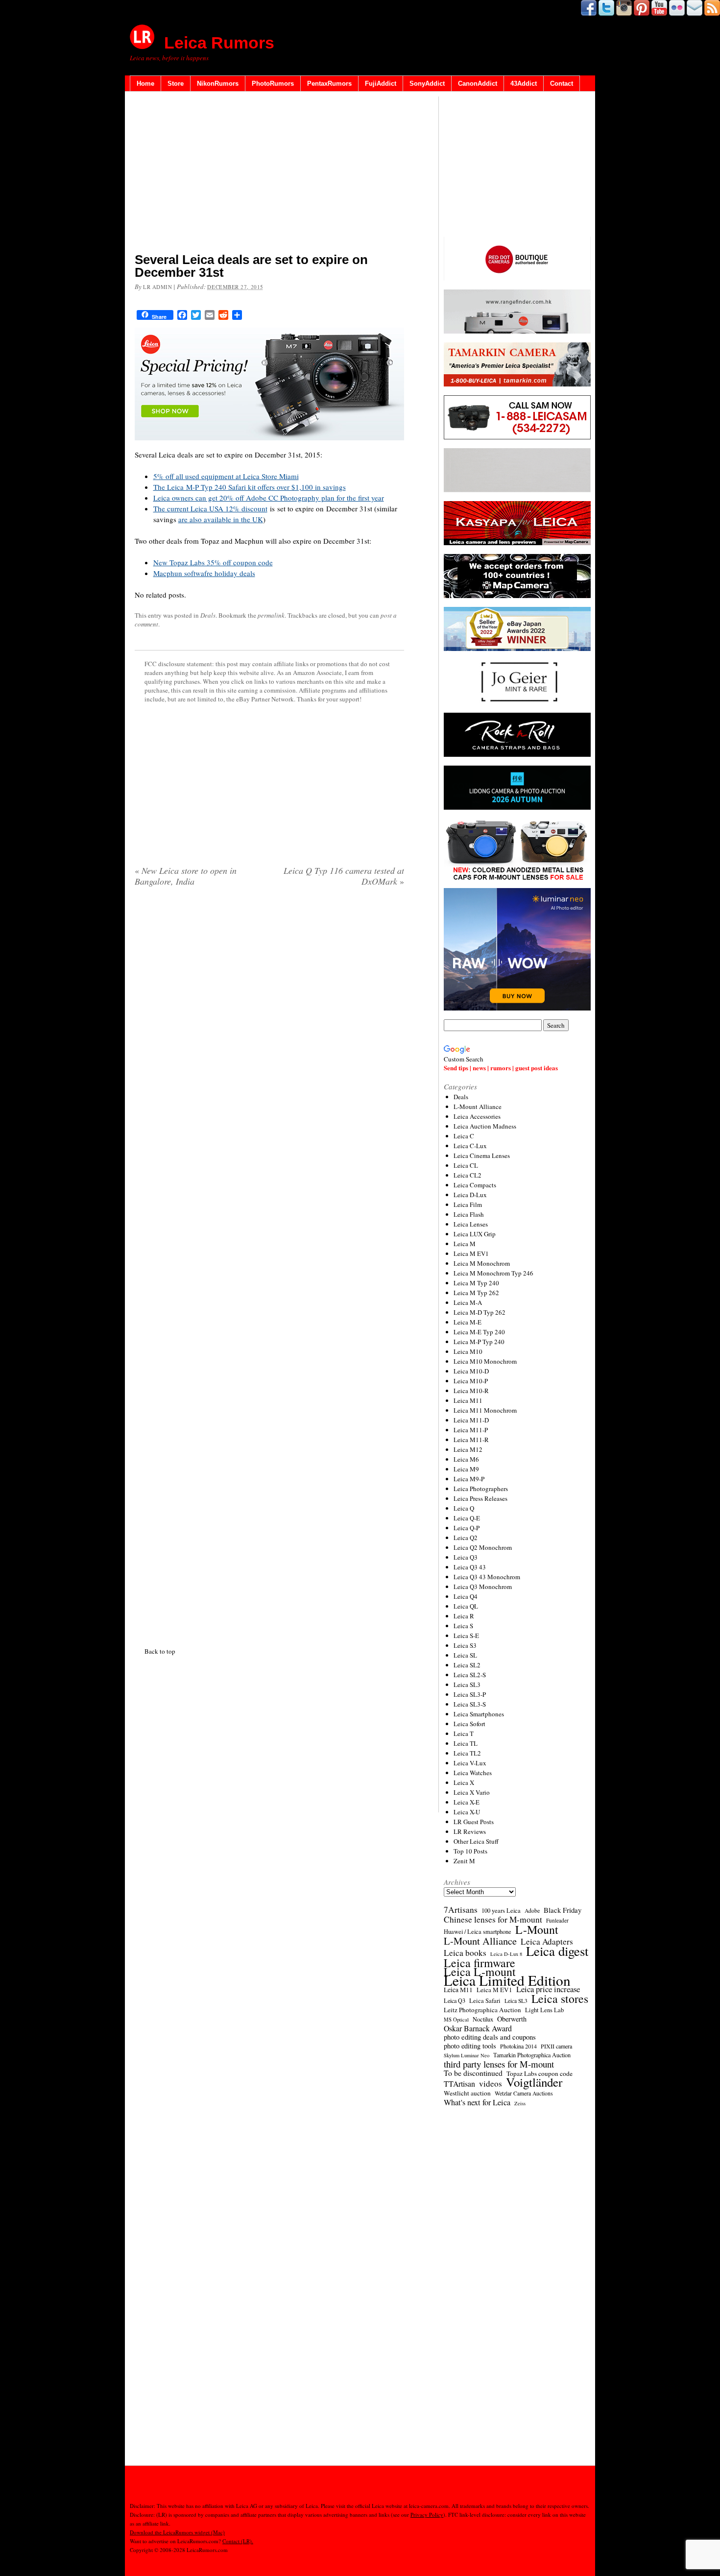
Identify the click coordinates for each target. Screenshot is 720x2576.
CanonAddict (478, 84)
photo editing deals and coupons (490, 2037)
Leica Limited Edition (507, 1980)
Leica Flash (469, 1214)
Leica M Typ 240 (476, 1283)
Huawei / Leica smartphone (478, 1932)
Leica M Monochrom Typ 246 (493, 1273)
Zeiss (520, 2103)
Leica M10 (468, 1351)
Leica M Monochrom (482, 1263)
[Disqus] (269, 1265)
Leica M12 (468, 1449)
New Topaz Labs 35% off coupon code (213, 562)
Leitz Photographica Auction (482, 2010)
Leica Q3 (466, 1557)
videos (491, 2084)
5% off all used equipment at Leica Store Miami (226, 476)
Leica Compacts (475, 1185)
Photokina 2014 (518, 2046)
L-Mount (537, 1929)
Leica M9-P (469, 1479)
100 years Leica (501, 1911)
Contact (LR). (238, 2541)
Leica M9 (466, 1469)
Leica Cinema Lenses (482, 1156)
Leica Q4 (466, 1596)
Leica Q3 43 (470, 1567)
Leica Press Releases (480, 1498)
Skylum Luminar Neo (467, 2055)
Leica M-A (468, 1302)
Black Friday (563, 1910)
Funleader (557, 1920)
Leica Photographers (481, 1489)
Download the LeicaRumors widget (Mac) (177, 2532)
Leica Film (468, 1204)
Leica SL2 (467, 1665)
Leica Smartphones (479, 1714)
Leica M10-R (471, 1391)
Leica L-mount (480, 1972)
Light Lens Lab (544, 2010)
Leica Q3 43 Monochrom (487, 1577)
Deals (208, 615)
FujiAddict (381, 84)
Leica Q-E (467, 1518)
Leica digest (557, 1951)
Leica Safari (485, 2001)
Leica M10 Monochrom (485, 1361)
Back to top (160, 1651)
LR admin (157, 287)
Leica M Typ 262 (476, 1293)
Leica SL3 (467, 1685)
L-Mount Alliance (478, 1107)
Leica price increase (548, 1989)
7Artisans (461, 1910)
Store (176, 84)
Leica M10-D (471, 1371)
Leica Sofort (469, 1724)
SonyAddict (427, 84)
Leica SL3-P (470, 1694)
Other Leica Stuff (476, 1841)
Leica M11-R (471, 1440)
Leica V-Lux (470, 1763)
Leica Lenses (471, 1224)
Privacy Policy (427, 2515)
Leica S (463, 1626)
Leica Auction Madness (485, 1126)
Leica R (464, 1616)
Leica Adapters (547, 1942)
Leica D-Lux (470, 1195)
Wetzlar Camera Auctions (524, 2093)
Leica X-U (467, 1812)
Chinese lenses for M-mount (493, 1920)
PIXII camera (556, 2046)
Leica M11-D (471, 1420)
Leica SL (465, 1655)
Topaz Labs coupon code (540, 2073)
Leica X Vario (472, 1792)
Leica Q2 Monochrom (483, 1547)
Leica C (464, 1136)
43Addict (524, 84)
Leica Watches (473, 1773)
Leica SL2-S (470, 1675)
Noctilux (483, 2019)
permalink (271, 615)
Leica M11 (468, 1400)
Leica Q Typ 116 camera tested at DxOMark (344, 876)
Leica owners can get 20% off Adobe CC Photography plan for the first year (269, 498)
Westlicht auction (467, 2093)
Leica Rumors (219, 43)
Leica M (465, 1244)
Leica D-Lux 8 (506, 1954)
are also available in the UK (221, 519)
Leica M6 (466, 1459)
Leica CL (466, 1165)
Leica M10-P (471, 1381)
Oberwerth (512, 2019)
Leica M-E (468, 1322)
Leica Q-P (467, 1528)
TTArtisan (459, 2084)
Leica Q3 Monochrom (483, 1587)
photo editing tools (470, 2046)
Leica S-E (466, 1636)
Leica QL (466, 1606)
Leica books (465, 1953)
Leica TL (466, 1743)
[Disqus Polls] (269, 1020)
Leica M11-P (471, 1430)
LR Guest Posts (474, 1822)
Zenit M (464, 1861)
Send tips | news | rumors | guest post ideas (501, 1068)
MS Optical (456, 2020)
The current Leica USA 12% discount (210, 508)
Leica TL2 (467, 1753)
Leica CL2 (468, 1175)
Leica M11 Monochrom (485, 1410)
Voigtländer (534, 2082)
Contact (562, 84)
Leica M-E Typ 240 (479, 1332)
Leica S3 (465, 1645)
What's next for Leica (477, 2102)
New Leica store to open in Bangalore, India (186, 876)
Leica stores (560, 1998)
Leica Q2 (466, 1538)
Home (145, 84)
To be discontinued (473, 2073)
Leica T (464, 1733)
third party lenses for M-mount (499, 2064)
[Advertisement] (269, 174)
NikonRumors (218, 84)
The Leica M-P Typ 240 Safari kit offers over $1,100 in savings (250, 487)
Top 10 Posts (470, 1851)
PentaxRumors (329, 84)
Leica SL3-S (470, 1704)
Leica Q (464, 1508)
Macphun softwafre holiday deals (204, 573)
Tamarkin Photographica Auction (532, 2055)
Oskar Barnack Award (478, 2028)
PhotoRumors (273, 84)
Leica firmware (480, 1963)
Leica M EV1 (471, 1253)
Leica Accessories (477, 1116)
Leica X (464, 1782)
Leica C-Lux (470, 1146)
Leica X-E (467, 1802)
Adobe (532, 1911)
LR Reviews (470, 1831)
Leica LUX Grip (475, 1234)
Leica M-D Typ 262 (480, 1312)
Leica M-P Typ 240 (479, 1342)
